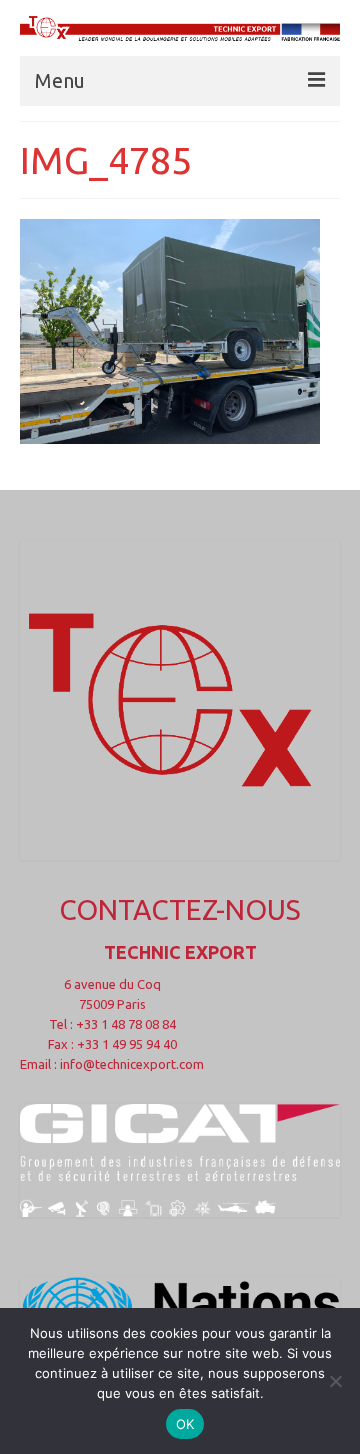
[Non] (335, 1381)
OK (185, 1424)
